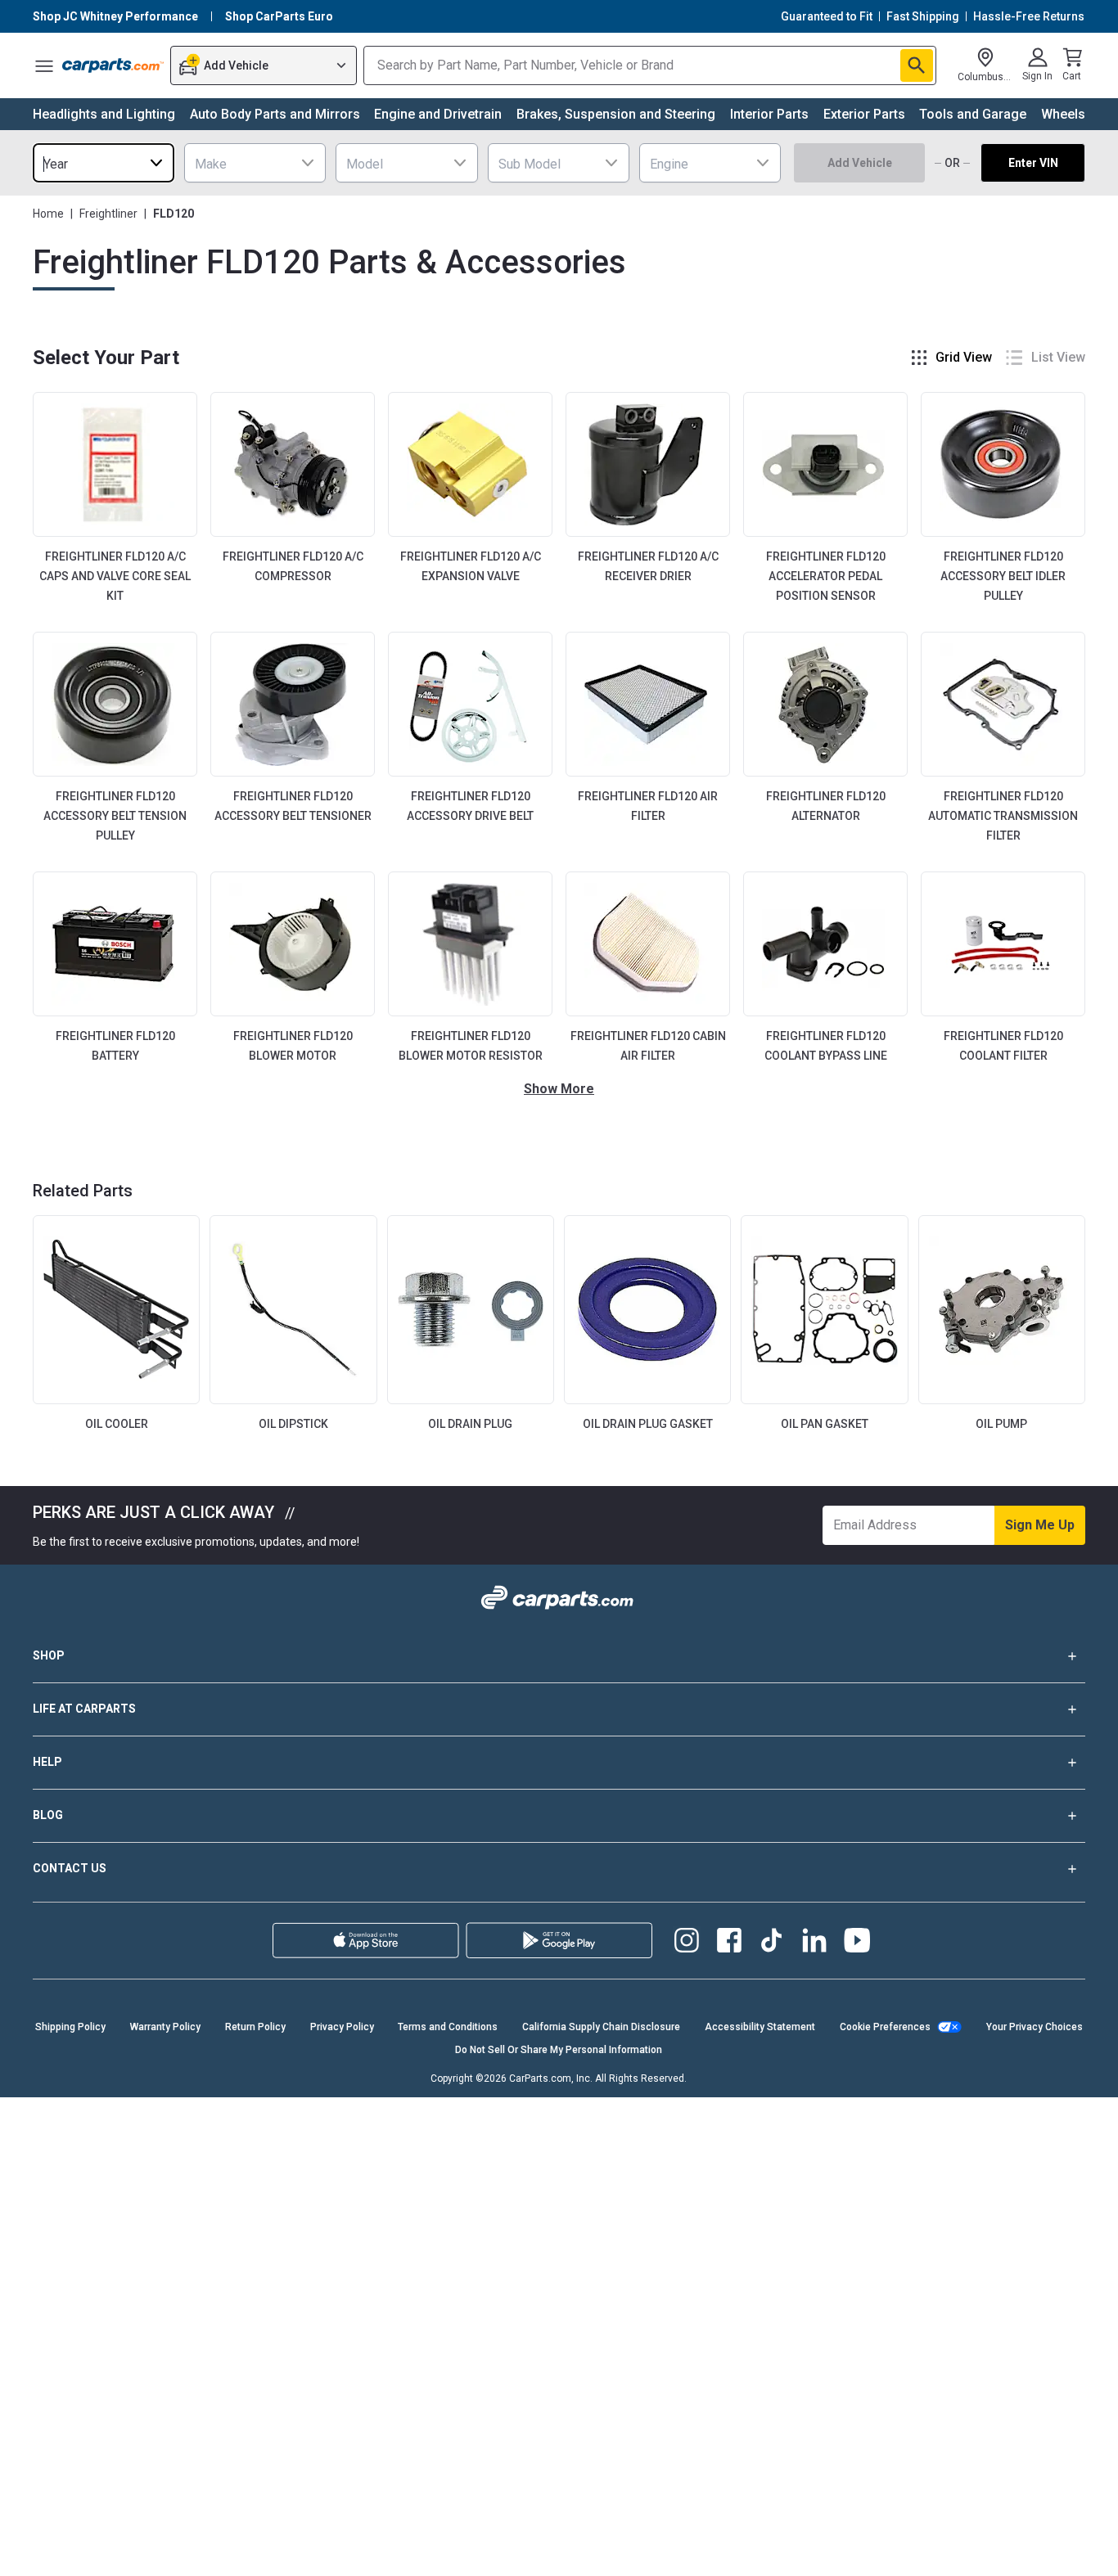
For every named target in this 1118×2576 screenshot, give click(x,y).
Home (48, 214)
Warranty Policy (165, 2027)
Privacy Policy (342, 2027)
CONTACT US (70, 1868)
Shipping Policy (70, 2027)
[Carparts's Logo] (113, 65)
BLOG (48, 1815)
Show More (559, 1089)
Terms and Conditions (448, 2027)
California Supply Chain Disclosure (601, 2027)
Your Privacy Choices (1035, 2027)
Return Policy (255, 2027)
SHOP (49, 1655)
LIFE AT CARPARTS (84, 1709)
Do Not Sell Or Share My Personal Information (559, 2050)
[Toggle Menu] (44, 65)
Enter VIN (1033, 163)
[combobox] (104, 163)
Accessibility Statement (760, 2027)
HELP (47, 1762)
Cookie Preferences (885, 2027)
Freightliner (108, 214)
